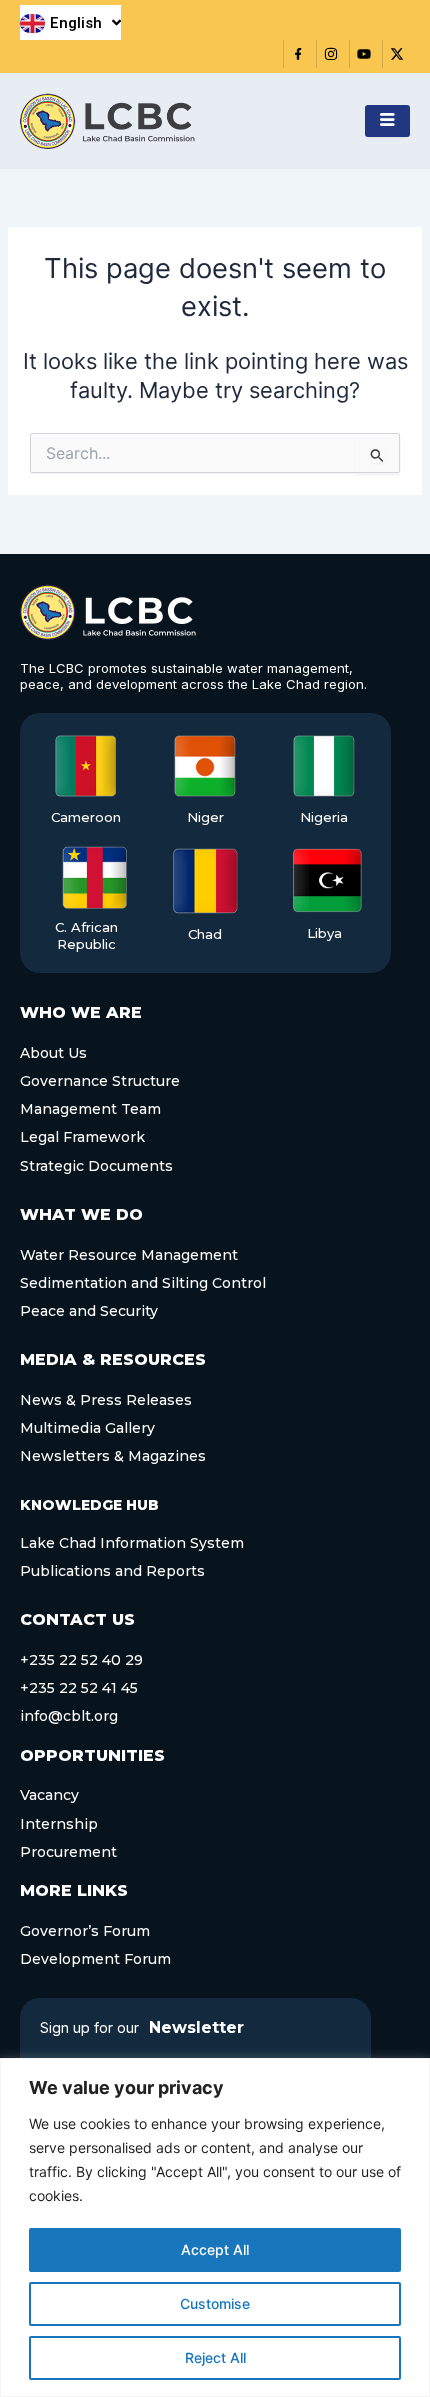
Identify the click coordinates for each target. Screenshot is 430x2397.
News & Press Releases (106, 1400)
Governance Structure (100, 1081)
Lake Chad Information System (132, 1543)
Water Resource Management (129, 1255)
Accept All (215, 2249)
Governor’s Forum (85, 1931)
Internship (59, 1824)
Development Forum (95, 1959)
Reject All (215, 2357)
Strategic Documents (96, 1166)
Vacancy (49, 1795)
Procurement (68, 1852)
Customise (215, 2303)
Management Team (90, 1109)
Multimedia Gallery (87, 1428)
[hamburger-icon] (387, 121)
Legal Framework (82, 1137)
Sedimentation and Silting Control (143, 1283)
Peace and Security (89, 1311)
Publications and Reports (112, 1571)
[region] (215, 2227)
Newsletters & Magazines (113, 1456)
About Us (53, 1053)
